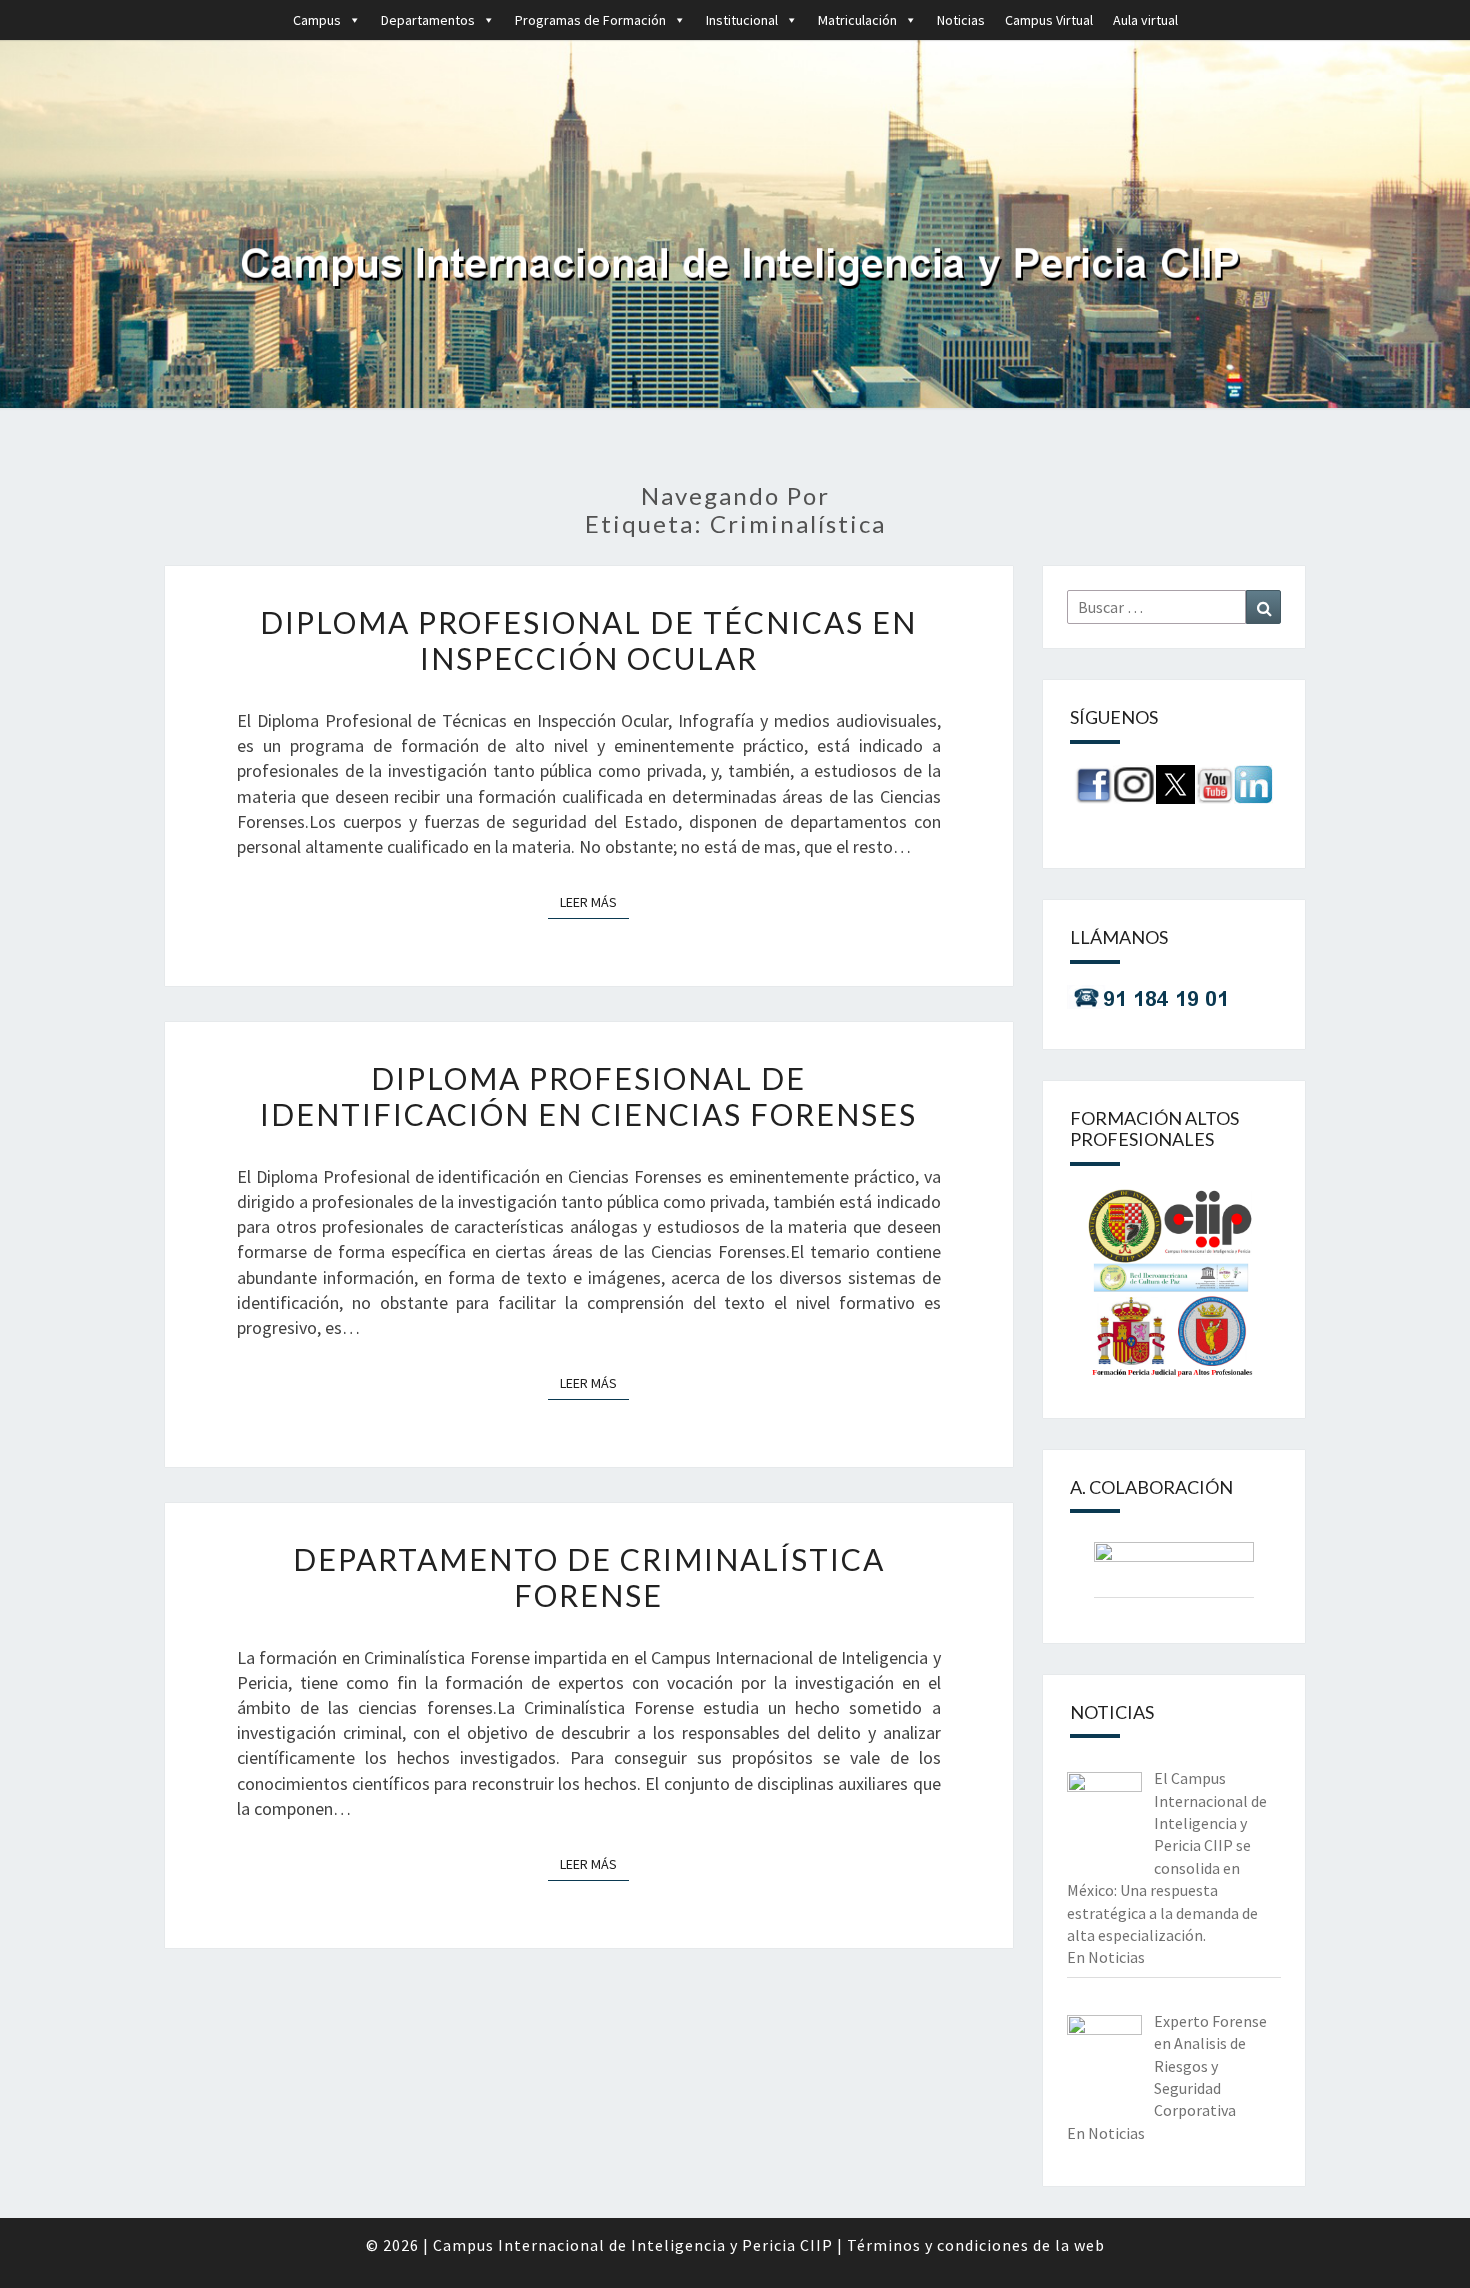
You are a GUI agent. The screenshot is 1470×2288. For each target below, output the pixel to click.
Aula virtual (1145, 20)
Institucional (742, 20)
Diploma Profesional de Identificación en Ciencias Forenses (588, 1096)
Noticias (961, 20)
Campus (317, 20)
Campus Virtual (1049, 20)
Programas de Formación (590, 20)
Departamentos (428, 20)
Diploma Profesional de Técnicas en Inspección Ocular (588, 640)
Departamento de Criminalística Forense (589, 1577)
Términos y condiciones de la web (976, 2245)
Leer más (594, 901)
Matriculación (857, 20)
